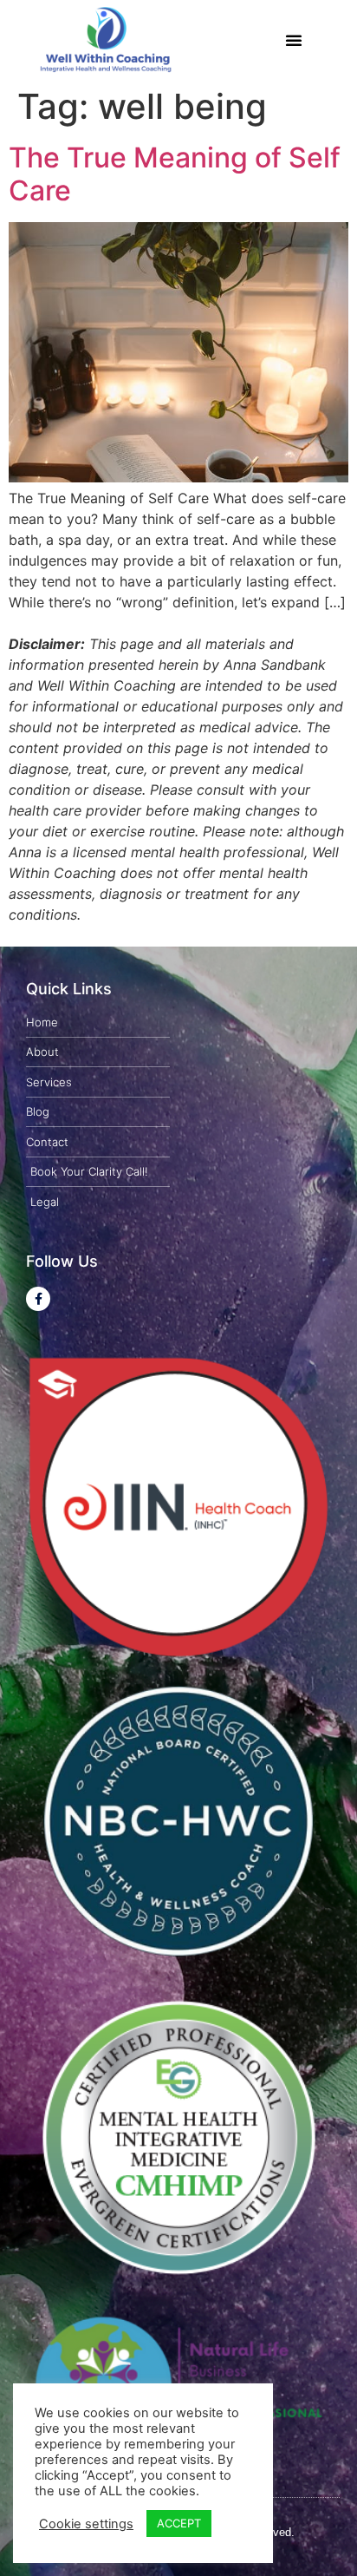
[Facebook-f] (38, 1299)
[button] (294, 40)
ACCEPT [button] (179, 2523)
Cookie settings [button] (86, 2524)
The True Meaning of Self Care (175, 174)
